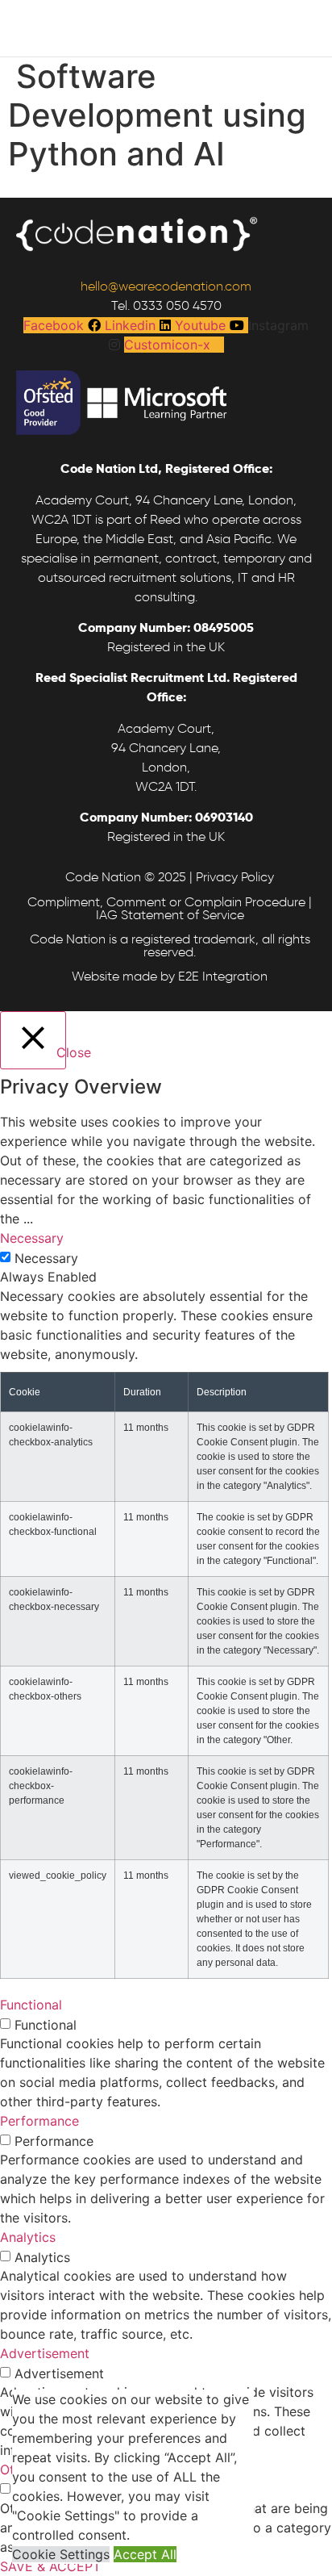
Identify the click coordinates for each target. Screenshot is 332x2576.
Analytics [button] (28, 2237)
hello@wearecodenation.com (166, 286)
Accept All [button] (145, 2554)
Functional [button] (31, 2005)
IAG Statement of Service (170, 915)
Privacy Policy (235, 877)
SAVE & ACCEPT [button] (50, 2566)
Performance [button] (39, 2121)
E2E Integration (223, 976)
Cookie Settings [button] (61, 2554)
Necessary (46, 1258)
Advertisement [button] (45, 2353)
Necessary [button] (32, 1238)
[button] (146, 5)
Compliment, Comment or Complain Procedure (166, 902)
